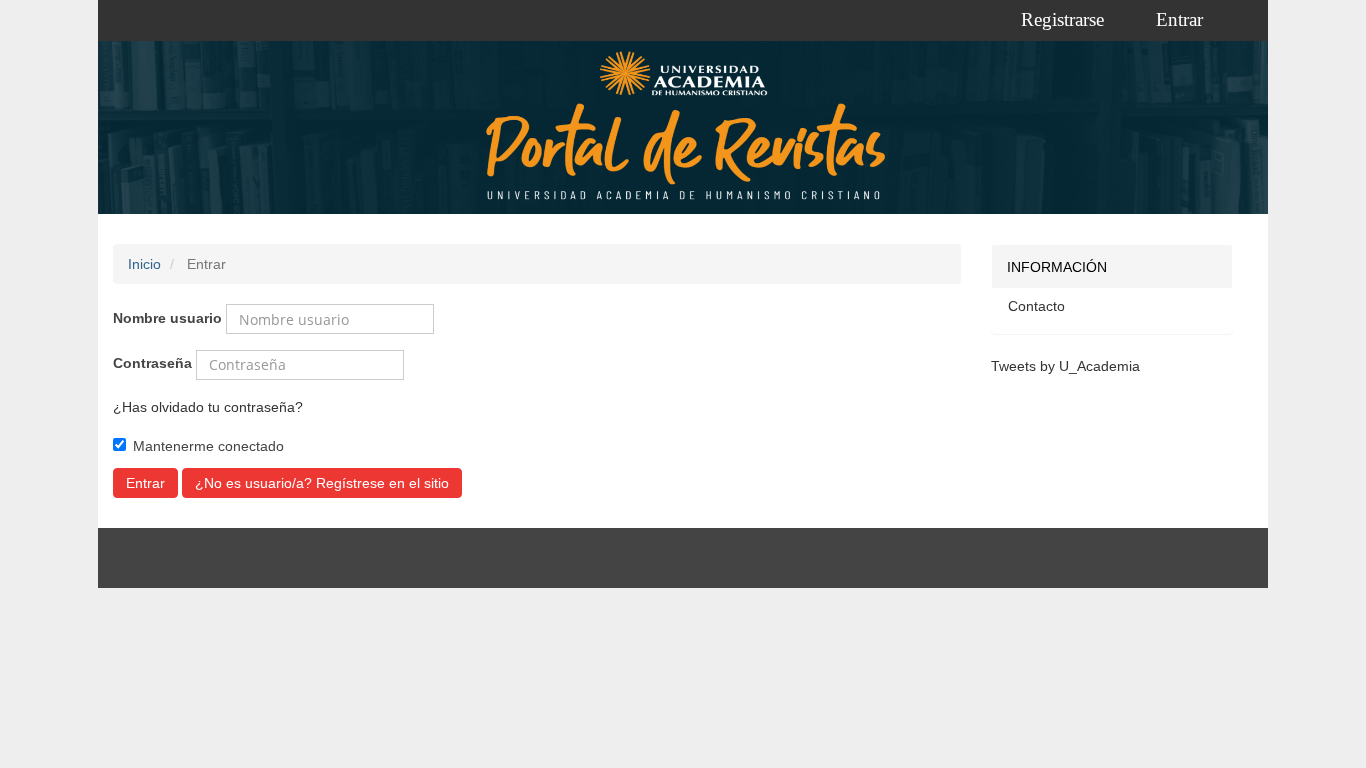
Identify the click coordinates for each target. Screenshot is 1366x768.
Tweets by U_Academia (1065, 366)
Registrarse (1062, 19)
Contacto (1036, 306)
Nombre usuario (167, 318)
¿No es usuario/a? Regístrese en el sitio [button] (322, 483)
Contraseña (152, 363)
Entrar (1179, 19)
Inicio (144, 264)
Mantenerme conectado (208, 446)
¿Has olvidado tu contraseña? (208, 407)
